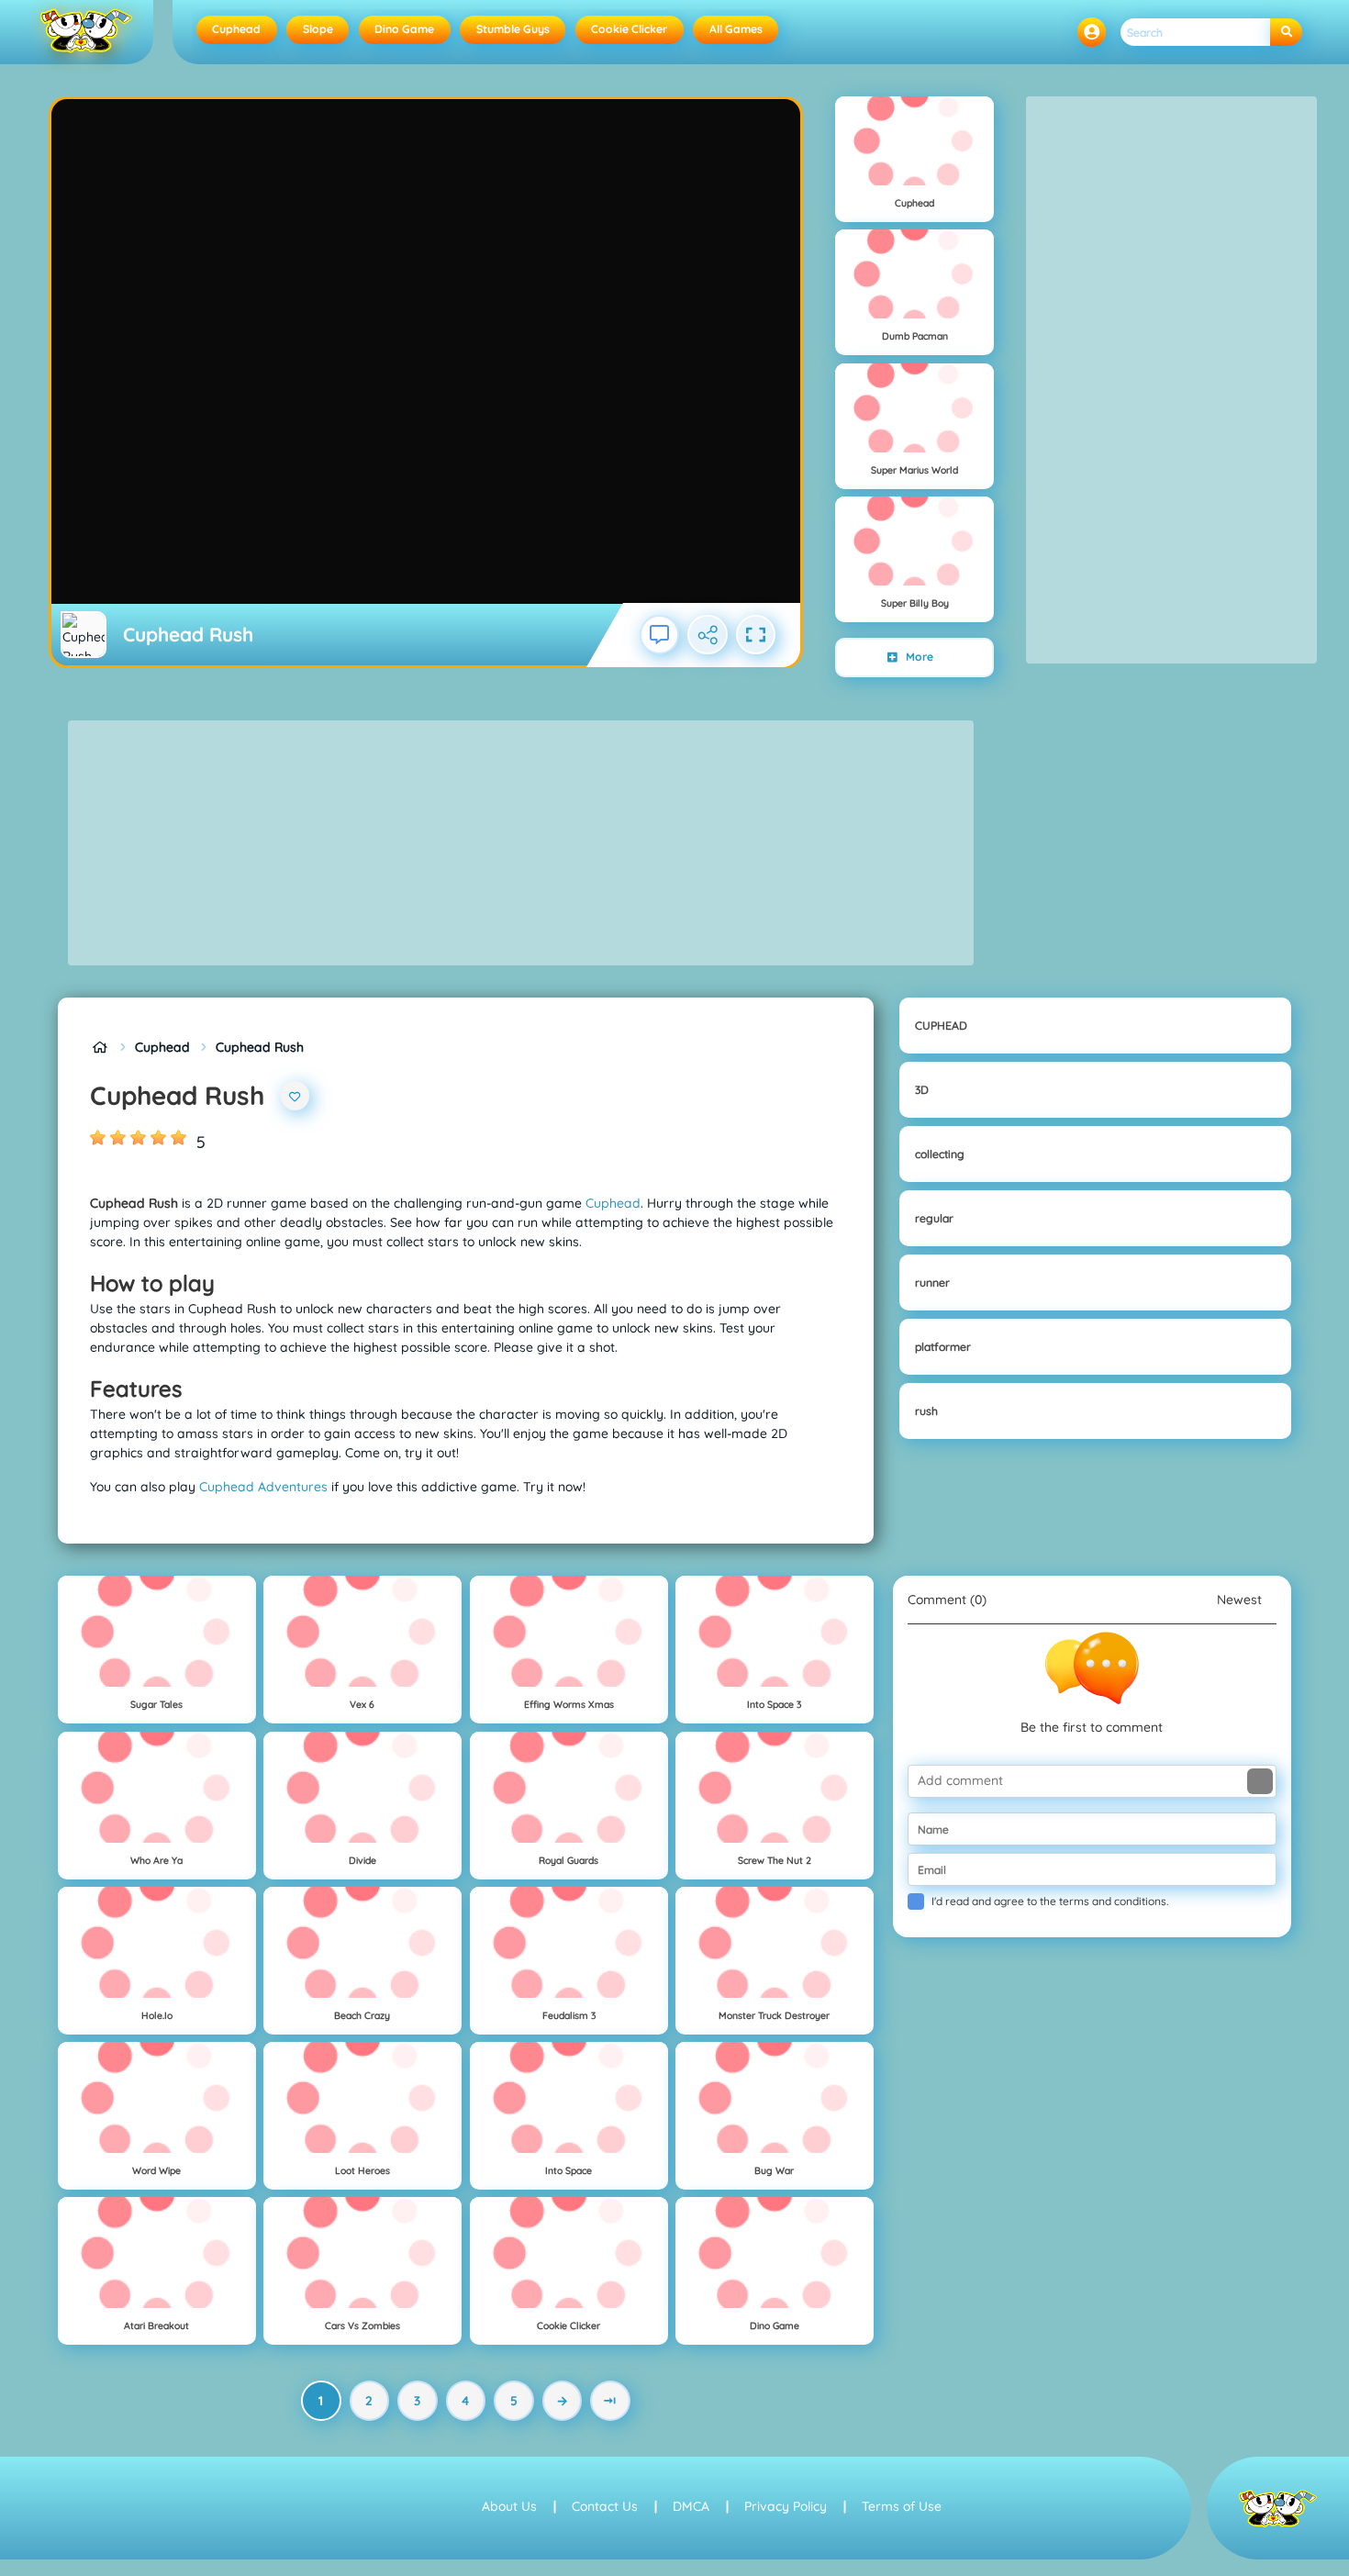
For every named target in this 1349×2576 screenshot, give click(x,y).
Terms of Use (902, 2506)
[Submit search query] (1286, 33)
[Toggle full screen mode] (756, 635)
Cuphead (236, 29)
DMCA (691, 2506)
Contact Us (605, 2506)
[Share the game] (708, 635)
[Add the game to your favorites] (295, 1096)
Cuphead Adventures (263, 1487)
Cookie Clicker (629, 29)
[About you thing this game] (660, 635)
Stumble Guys (513, 29)
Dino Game (404, 29)
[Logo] (87, 32)
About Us (509, 2506)
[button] (1092, 32)
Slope (318, 29)
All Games (736, 29)
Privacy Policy (786, 2506)
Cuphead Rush (260, 1047)
